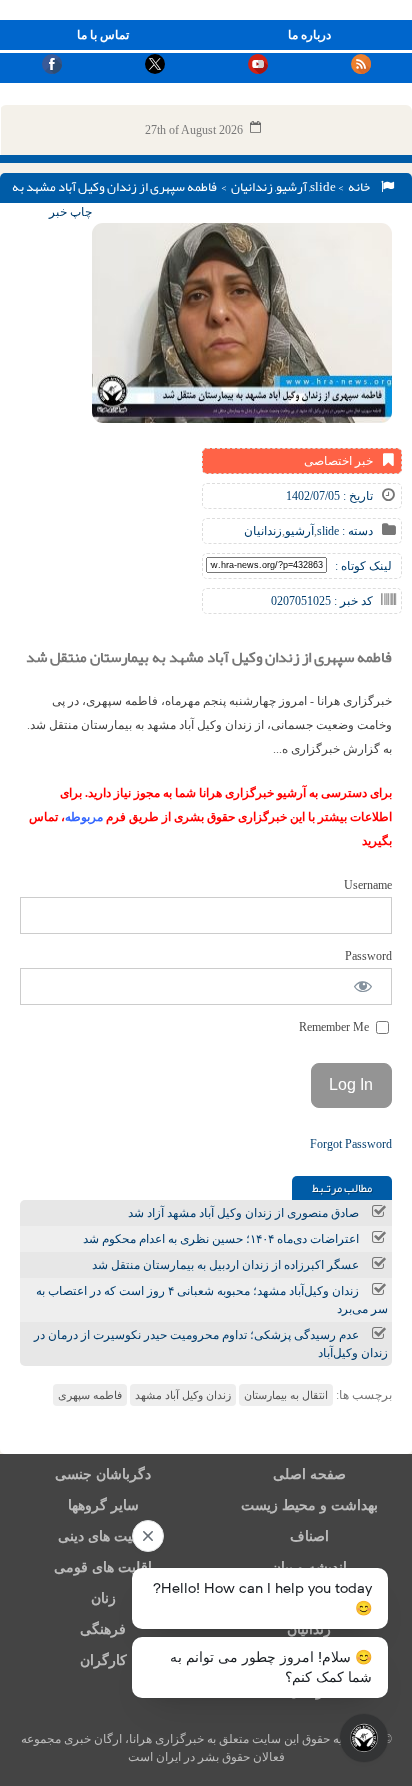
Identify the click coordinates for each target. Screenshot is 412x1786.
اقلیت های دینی (103, 1536)
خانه (361, 187)
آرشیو (291, 187)
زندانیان (252, 187)
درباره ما (309, 35)
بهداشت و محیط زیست (309, 1505)
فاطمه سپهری (90, 1395)
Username (368, 885)
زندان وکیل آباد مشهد (183, 1395)
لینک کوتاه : (363, 566)
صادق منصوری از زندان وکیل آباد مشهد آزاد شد (243, 1213)
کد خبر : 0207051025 (322, 601)
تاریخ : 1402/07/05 (329, 496)
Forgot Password (351, 1144)
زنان (103, 1598)
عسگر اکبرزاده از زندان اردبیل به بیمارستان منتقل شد (225, 1265)
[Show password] (363, 986)
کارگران (103, 1660)
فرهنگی (103, 1629)
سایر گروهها (103, 1505)
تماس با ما (103, 35)
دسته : (356, 531)
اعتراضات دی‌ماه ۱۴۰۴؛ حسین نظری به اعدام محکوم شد (221, 1239)
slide (323, 187)
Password (368, 956)
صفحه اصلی (309, 1474)
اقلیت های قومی (103, 1567)
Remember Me (335, 1027)
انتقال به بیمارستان (286, 1395)
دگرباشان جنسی (103, 1474)
